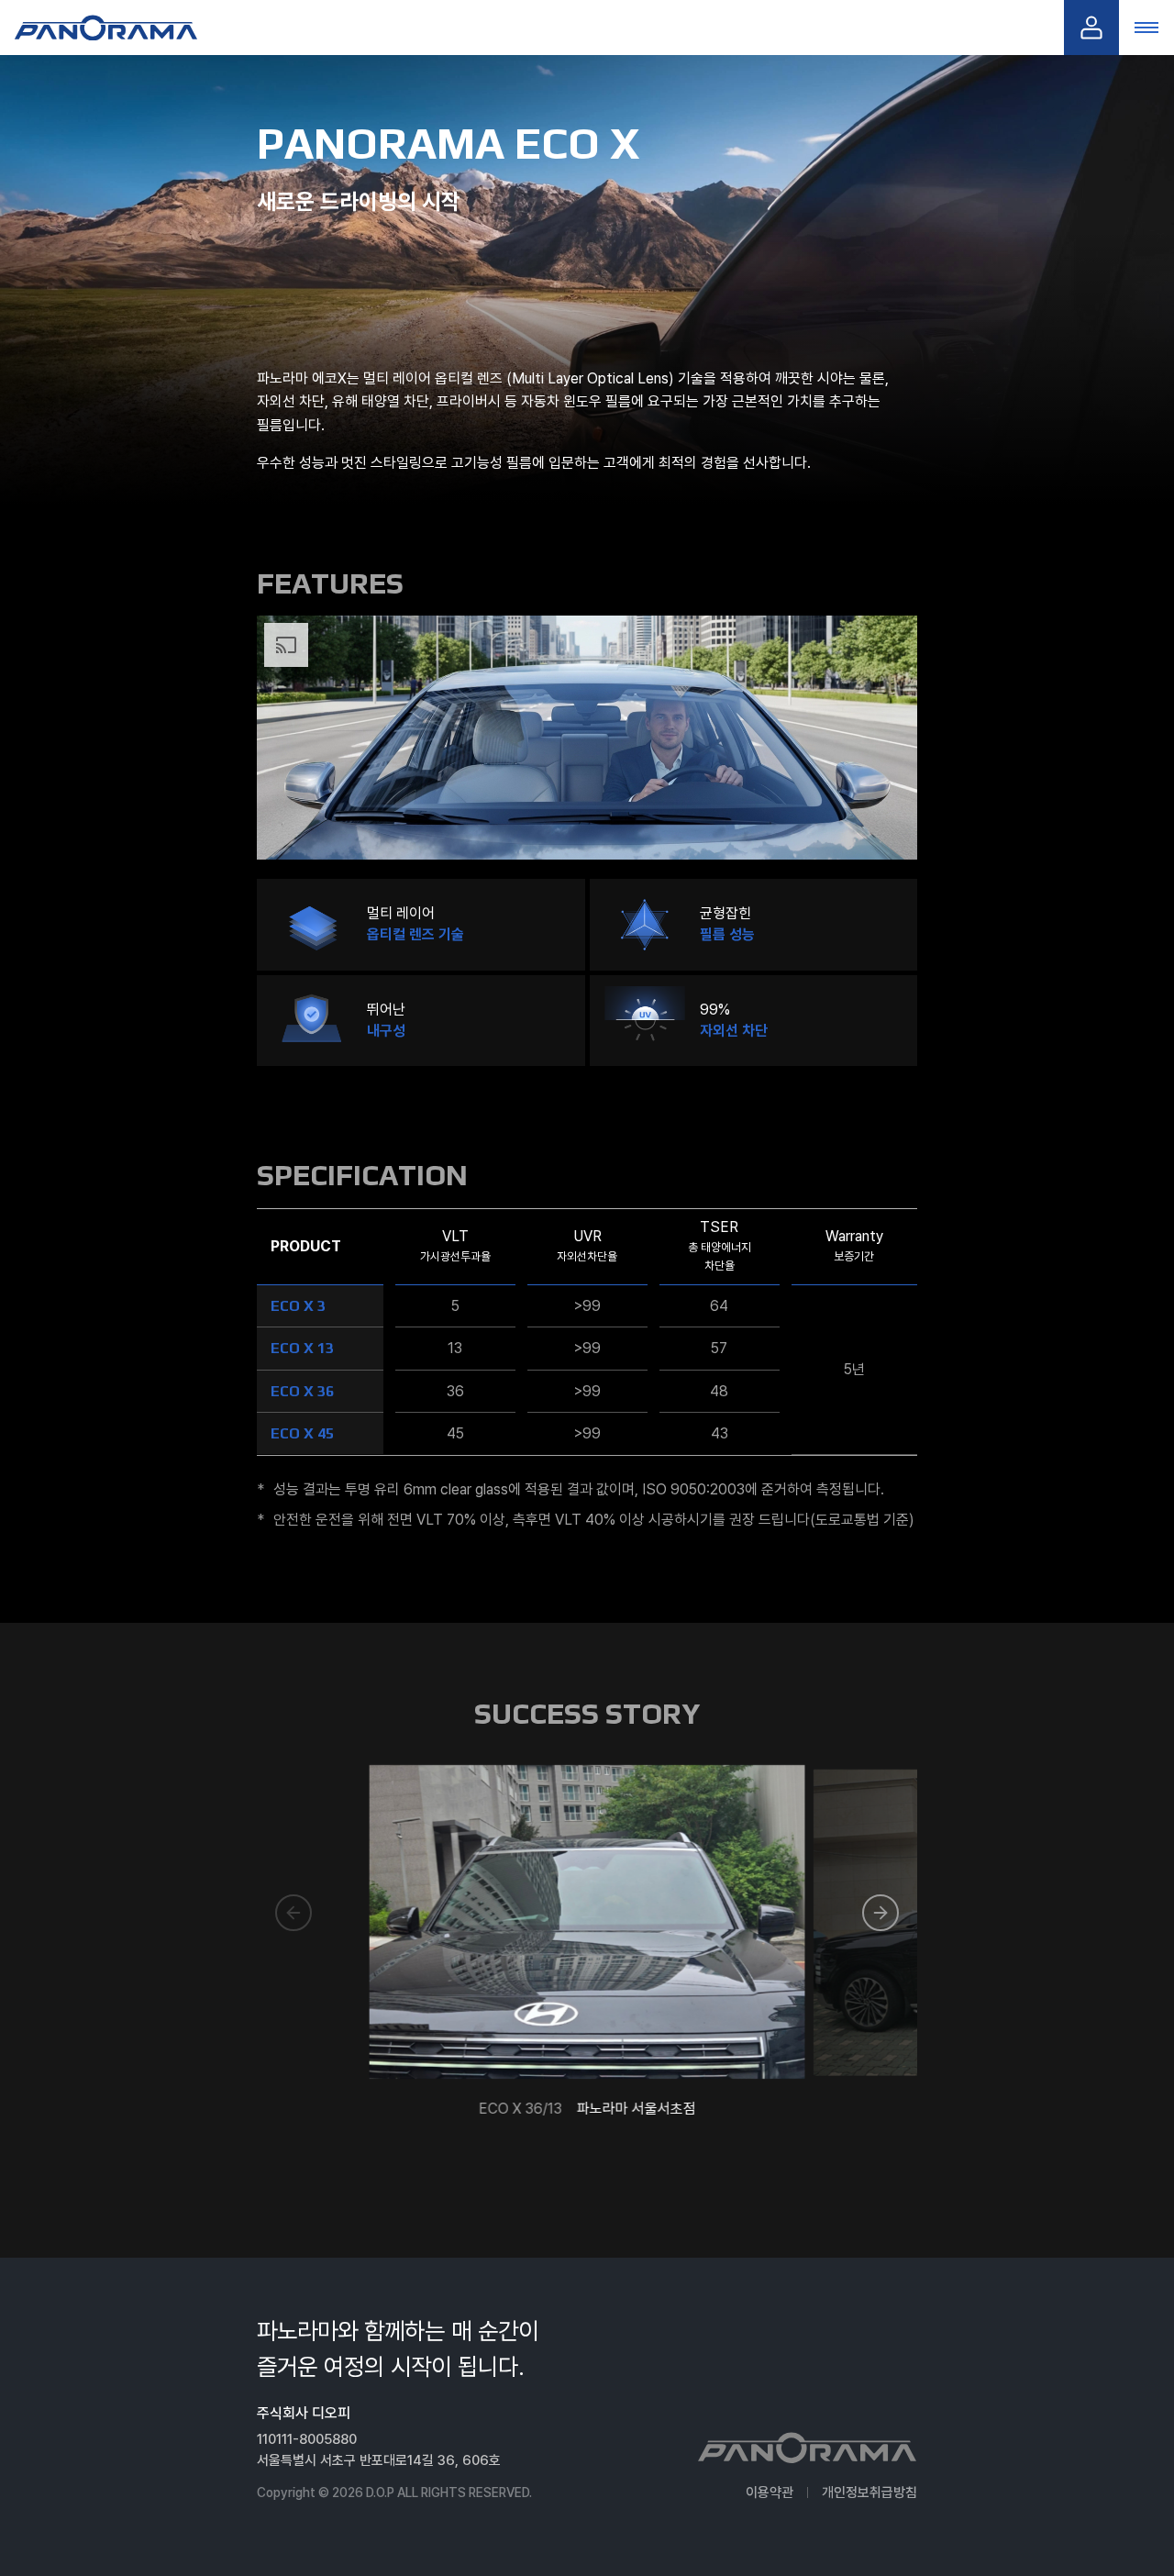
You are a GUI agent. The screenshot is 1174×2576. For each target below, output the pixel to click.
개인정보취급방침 (869, 2493)
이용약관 (770, 2493)
